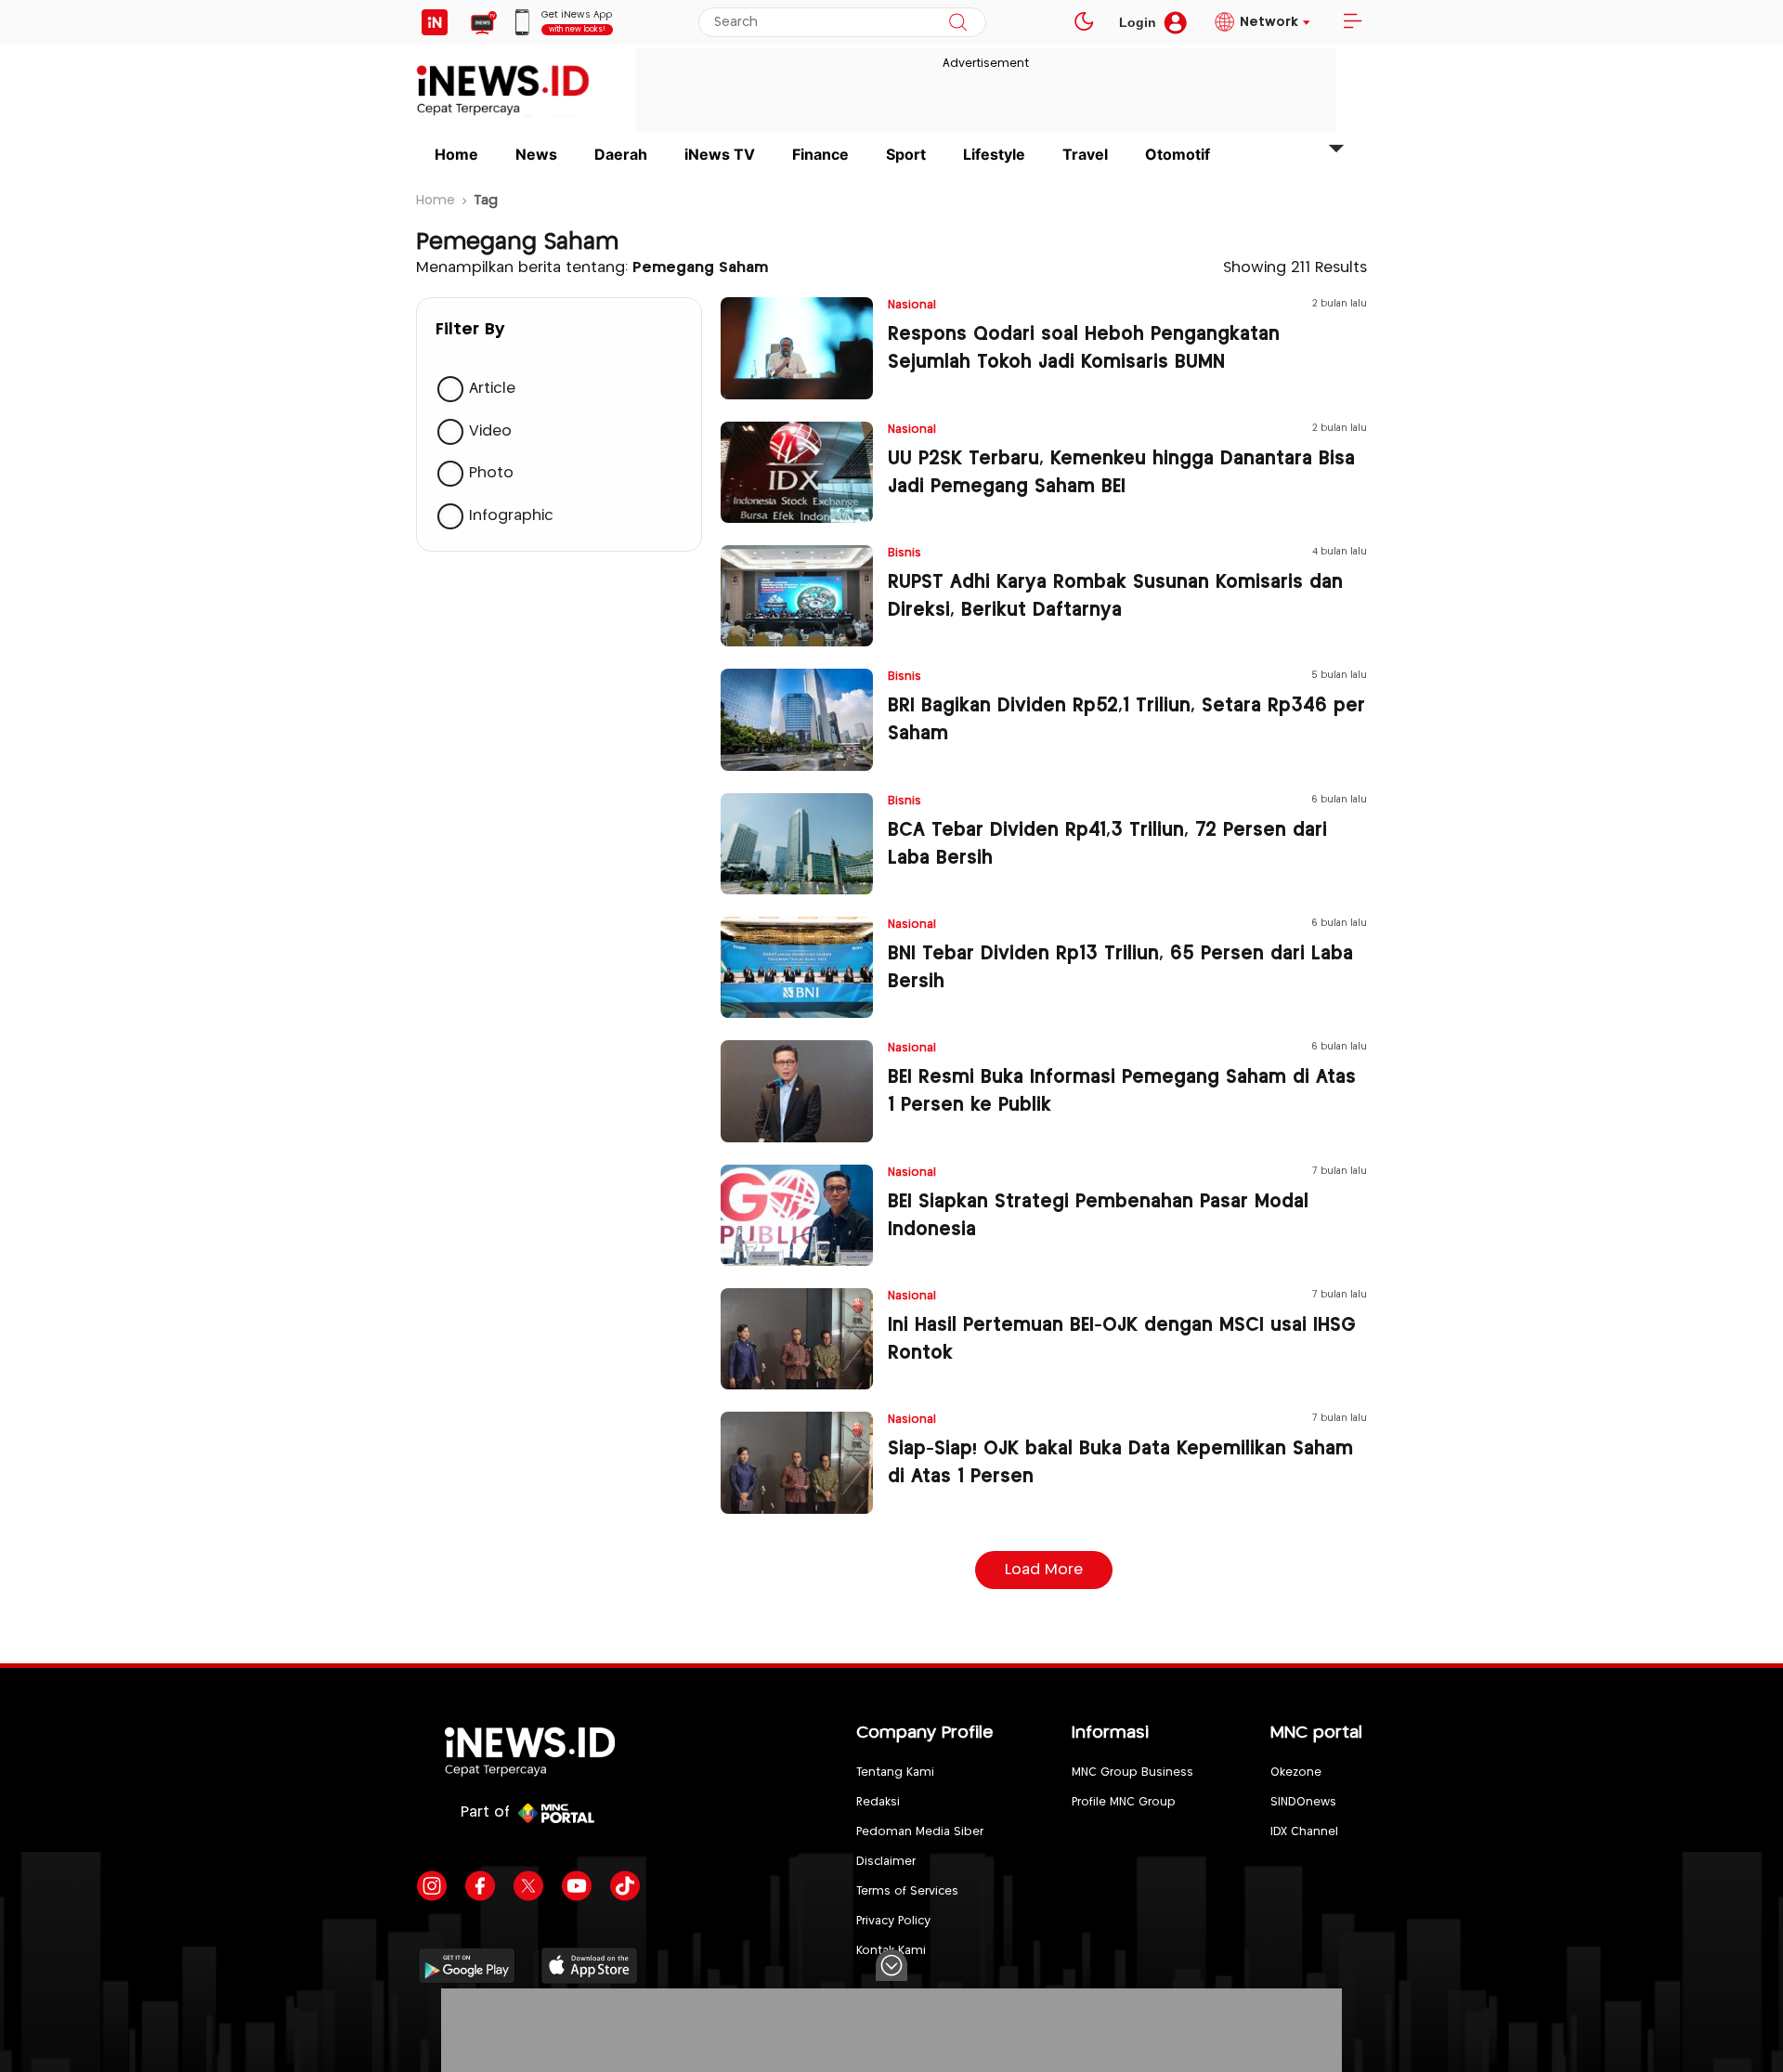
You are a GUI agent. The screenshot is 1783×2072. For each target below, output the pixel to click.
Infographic (511, 516)
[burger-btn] (1352, 22)
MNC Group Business (1132, 1772)
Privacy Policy (893, 1921)
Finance (820, 154)
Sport (906, 154)
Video (490, 431)
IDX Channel (1304, 1832)
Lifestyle (994, 154)
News (536, 154)
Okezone (1296, 1772)
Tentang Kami (895, 1772)
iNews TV (720, 154)
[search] (958, 22)
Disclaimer (886, 1862)
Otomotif (1178, 154)
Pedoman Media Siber (920, 1832)
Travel (1085, 154)
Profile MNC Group (1124, 1802)
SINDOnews (1303, 1802)
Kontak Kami (891, 1951)
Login (1138, 22)
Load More (1044, 1570)
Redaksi (878, 1802)
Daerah (621, 154)
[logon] (435, 22)
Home (456, 154)
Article (492, 389)
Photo (491, 473)
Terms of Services (907, 1891)
